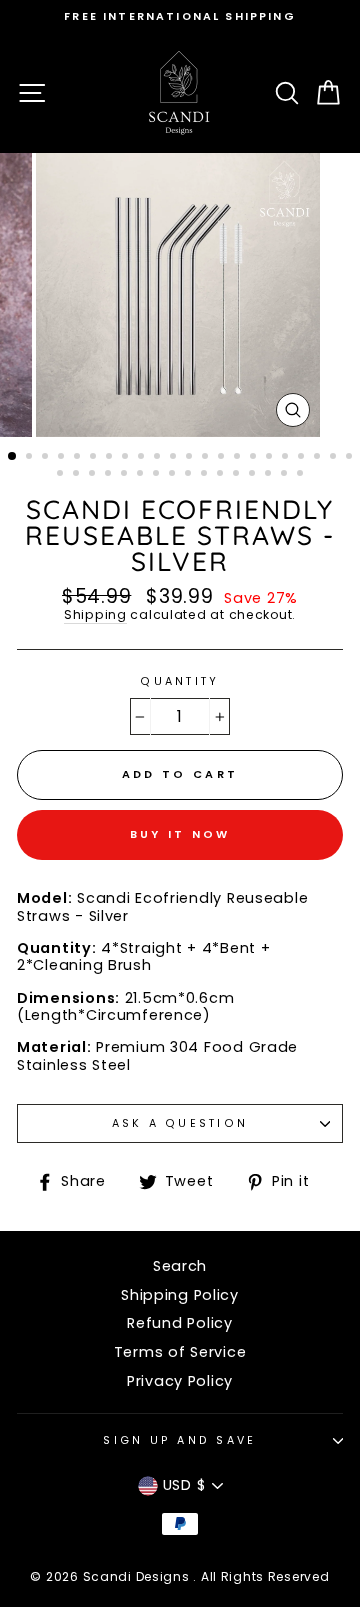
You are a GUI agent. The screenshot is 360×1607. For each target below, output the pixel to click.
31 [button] (190, 475)
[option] (180, 16)
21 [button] (335, 458)
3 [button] (47, 458)
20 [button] (319, 458)
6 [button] (95, 458)
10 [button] (159, 458)
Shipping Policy (180, 1295)
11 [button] (175, 458)
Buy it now (180, 834)
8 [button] (127, 458)
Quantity (179, 681)
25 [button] (94, 475)
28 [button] (142, 475)
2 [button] (31, 458)
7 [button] (111, 458)
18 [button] (287, 458)
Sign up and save (179, 1440)
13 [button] (207, 458)
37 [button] (286, 475)
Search (180, 1266)
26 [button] (110, 475)
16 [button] (255, 458)
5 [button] (79, 458)
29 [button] (158, 475)
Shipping (95, 615)
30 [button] (174, 475)
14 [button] (223, 458)
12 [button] (191, 458)
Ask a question (180, 1123)
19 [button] (303, 458)
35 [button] (254, 475)
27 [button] (126, 475)
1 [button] (13, 457)
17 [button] (271, 458)
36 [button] (270, 475)
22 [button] (351, 458)
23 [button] (62, 475)
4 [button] (63, 458)
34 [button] (238, 475)
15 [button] (239, 458)
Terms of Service (180, 1352)
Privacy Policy (180, 1381)
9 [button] (143, 458)
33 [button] (222, 475)
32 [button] (206, 475)
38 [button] (302, 475)
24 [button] (78, 475)
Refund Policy (179, 1323)
